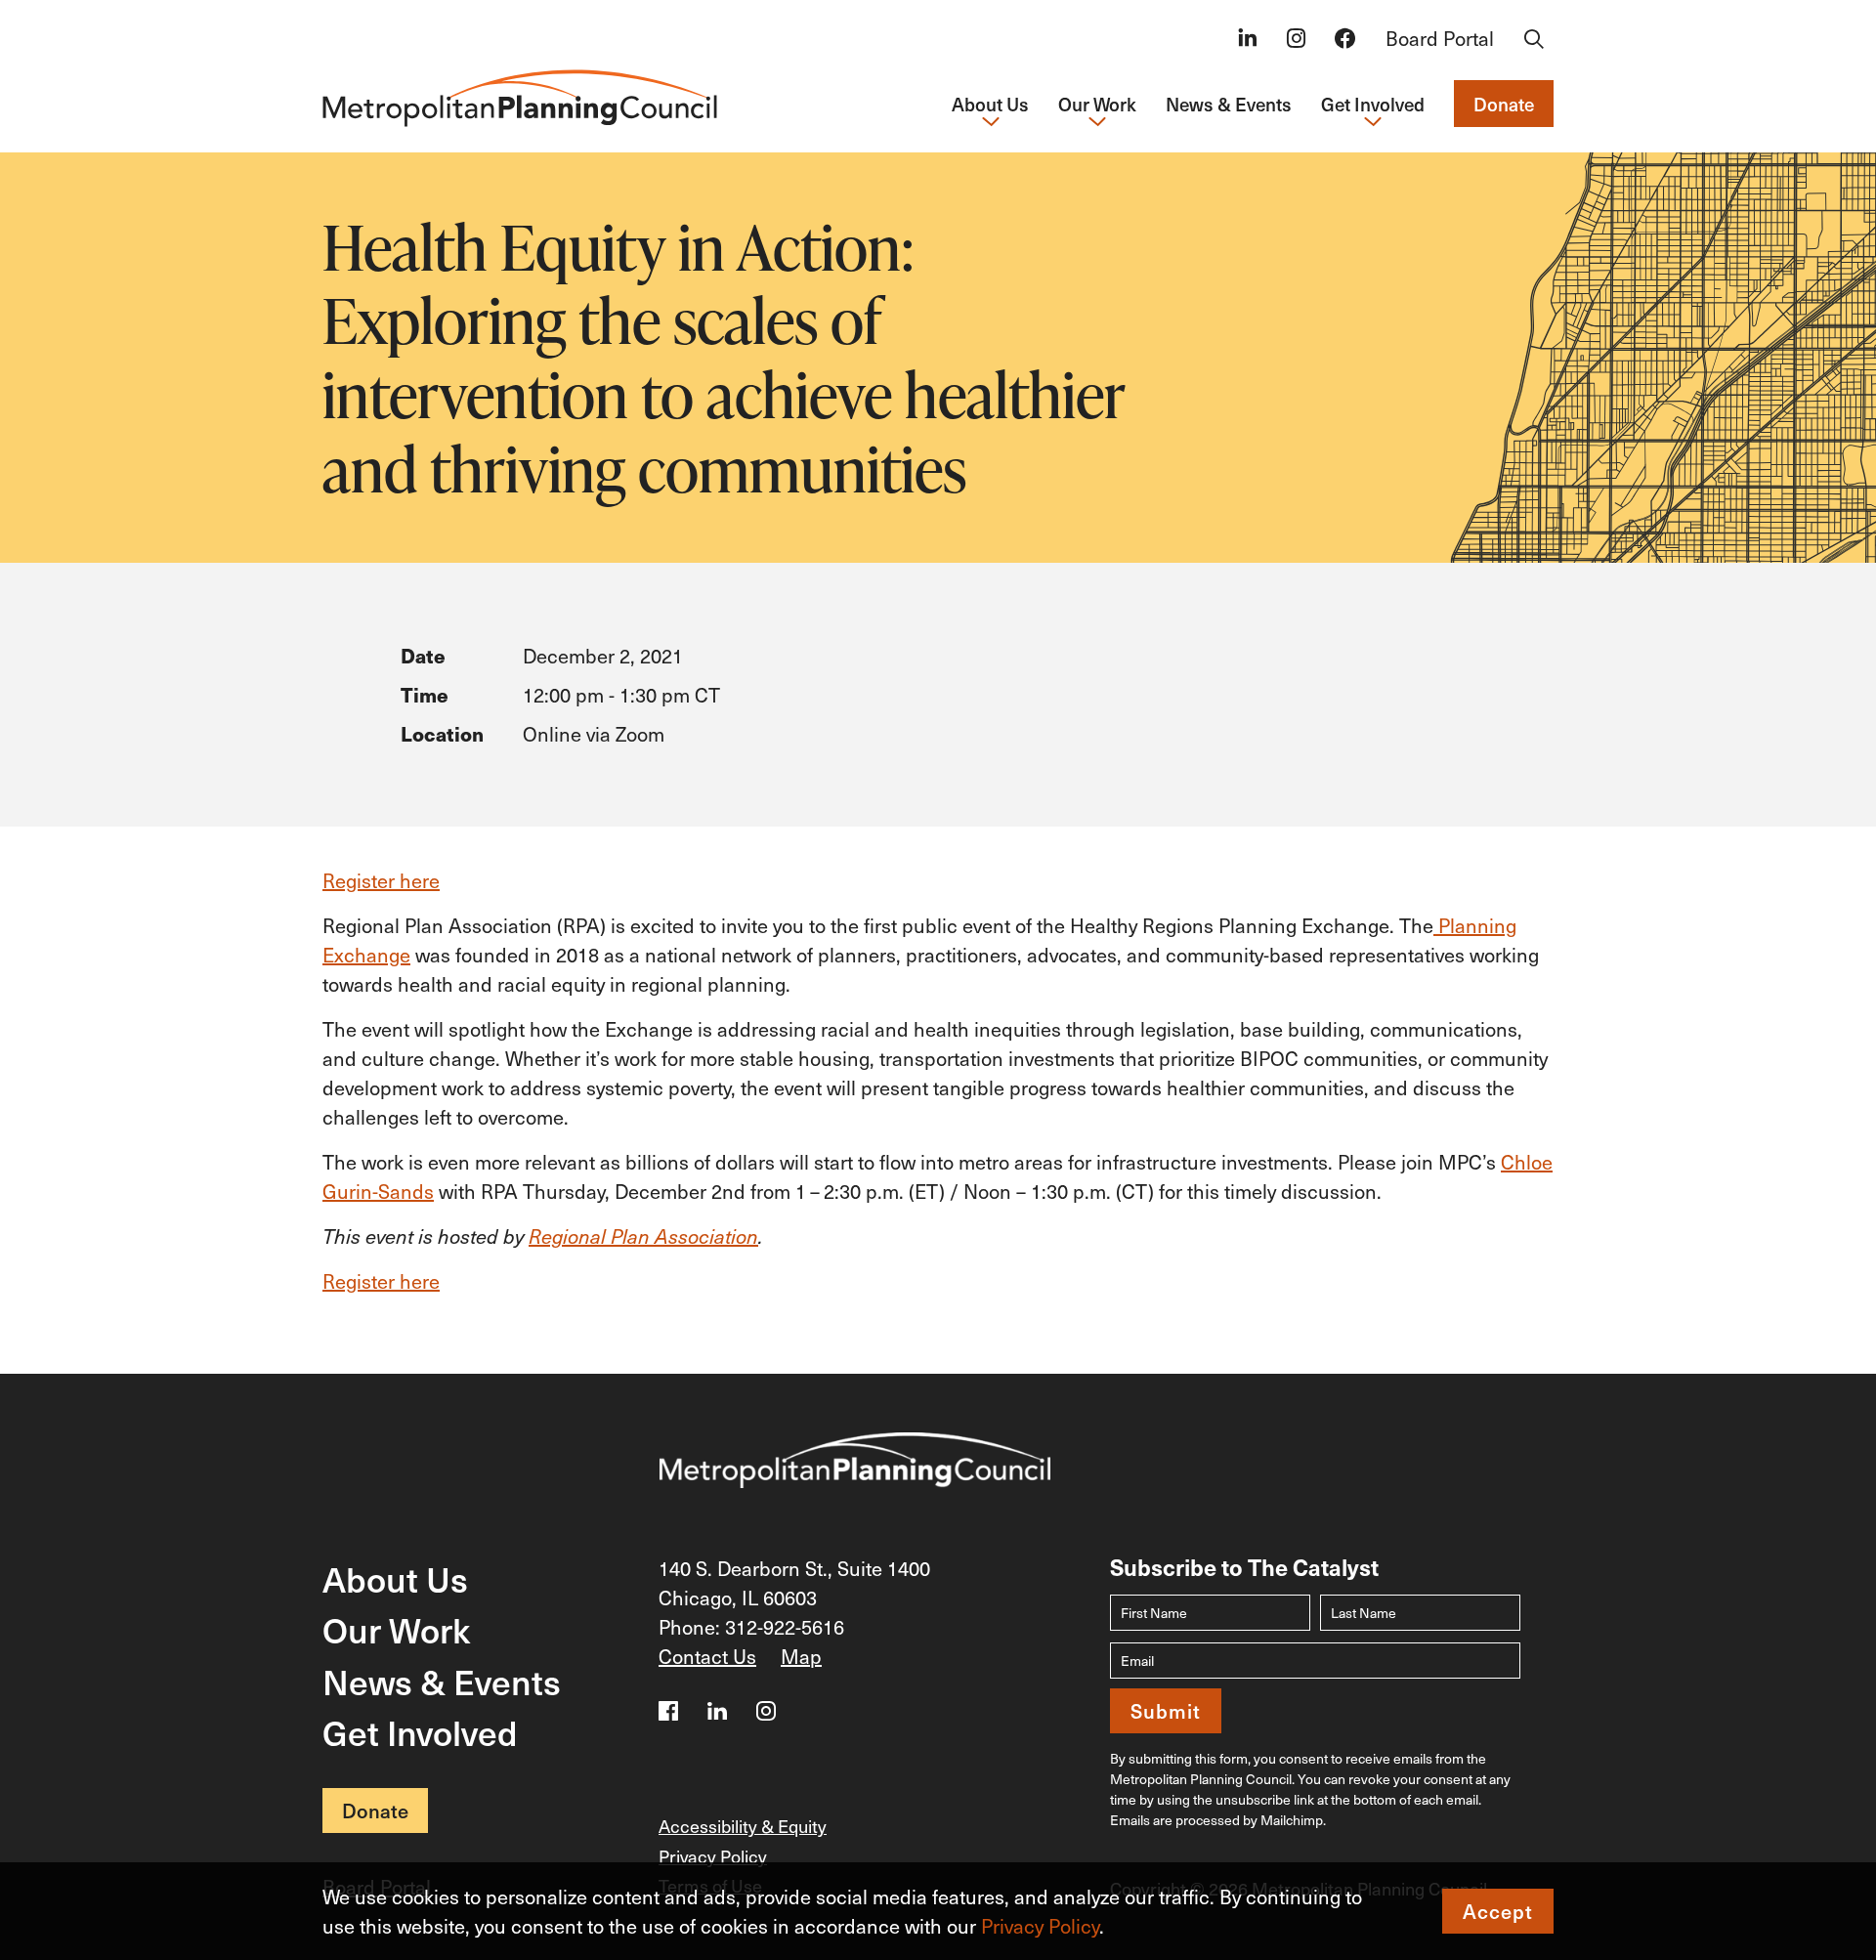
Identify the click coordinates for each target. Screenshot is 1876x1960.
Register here (381, 880)
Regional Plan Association (643, 1236)
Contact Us (707, 1656)
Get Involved (420, 1732)
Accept (1498, 1911)
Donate (1504, 104)
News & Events (1229, 104)
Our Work (396, 1629)
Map (801, 1656)
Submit (1166, 1711)
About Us (395, 1578)
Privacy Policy (1040, 1926)
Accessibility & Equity (743, 1826)
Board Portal (1440, 38)
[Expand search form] (1534, 40)
